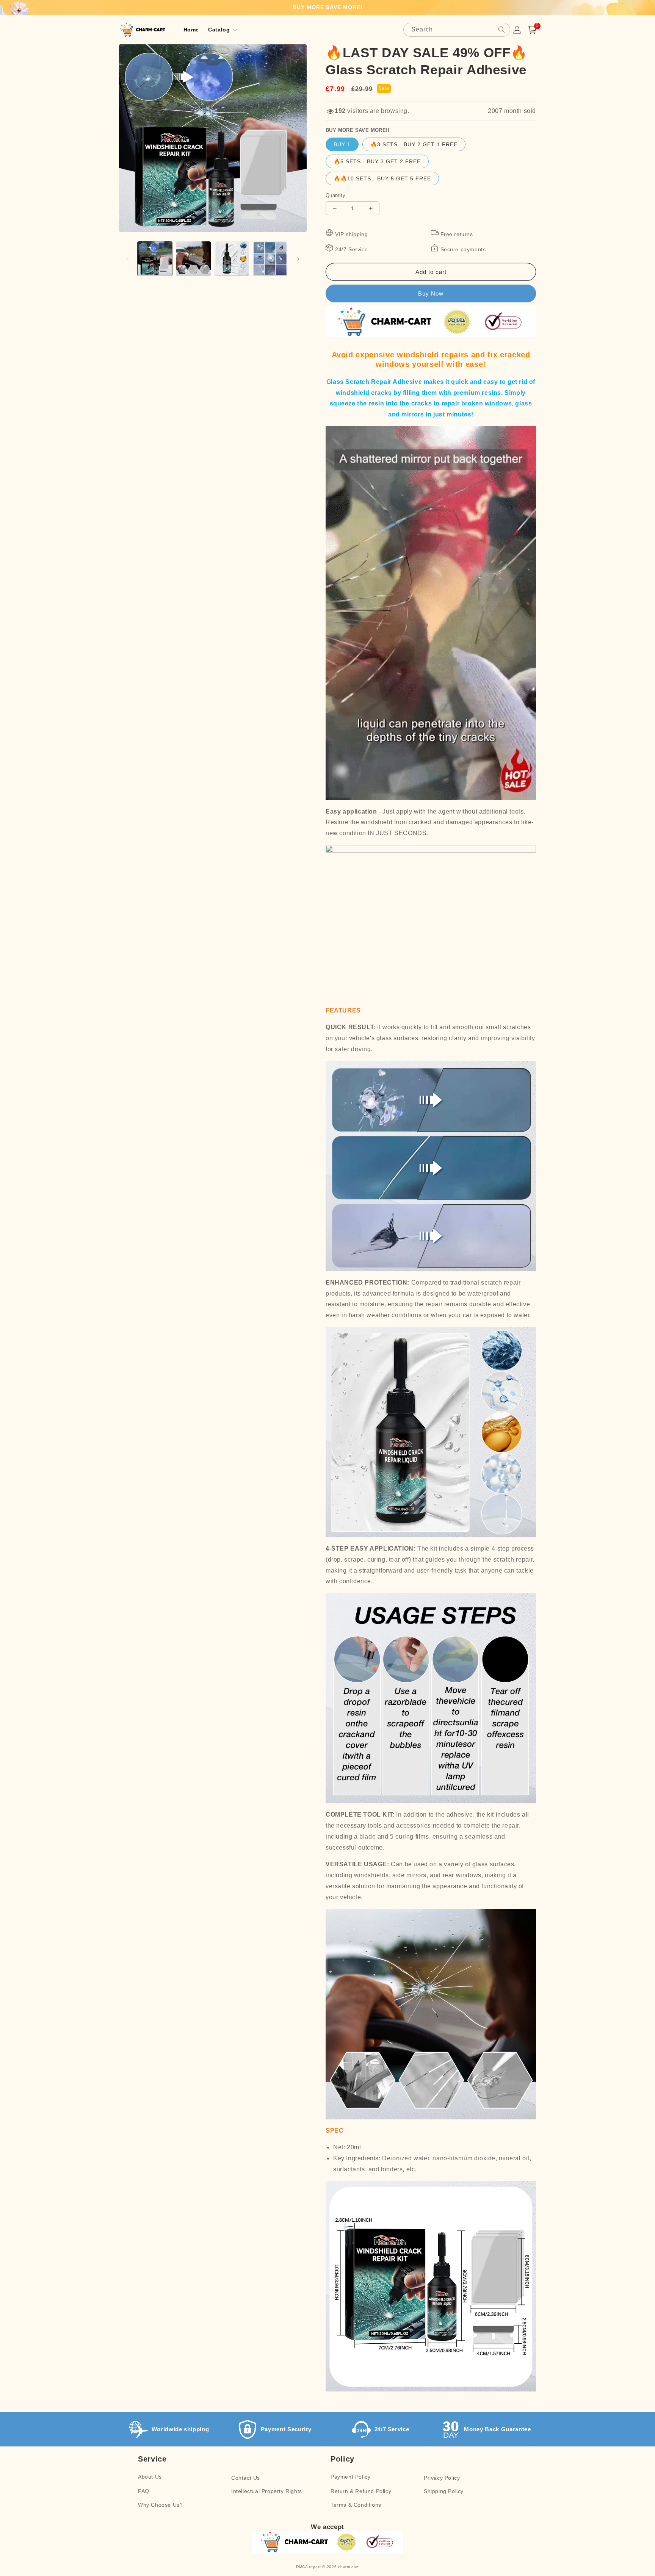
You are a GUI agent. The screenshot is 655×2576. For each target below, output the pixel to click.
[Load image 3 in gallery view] (232, 259)
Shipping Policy (444, 2491)
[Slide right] (298, 259)
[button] (222, 30)
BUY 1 (342, 144)
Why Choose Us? (160, 2505)
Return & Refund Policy (361, 2491)
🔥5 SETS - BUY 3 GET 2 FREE (377, 161)
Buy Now (431, 293)
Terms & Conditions (356, 2505)
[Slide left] (127, 259)
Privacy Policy (442, 2478)
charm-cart (349, 2567)
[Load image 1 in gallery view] (155, 259)
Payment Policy (350, 2477)
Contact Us (246, 2478)
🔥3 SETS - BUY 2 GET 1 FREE (414, 144)
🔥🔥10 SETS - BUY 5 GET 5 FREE (382, 178)
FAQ (144, 2491)
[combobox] (457, 30)
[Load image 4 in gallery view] (270, 259)
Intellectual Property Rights (267, 2491)
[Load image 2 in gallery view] (193, 259)
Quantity (335, 195)
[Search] (501, 30)
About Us (150, 2477)
